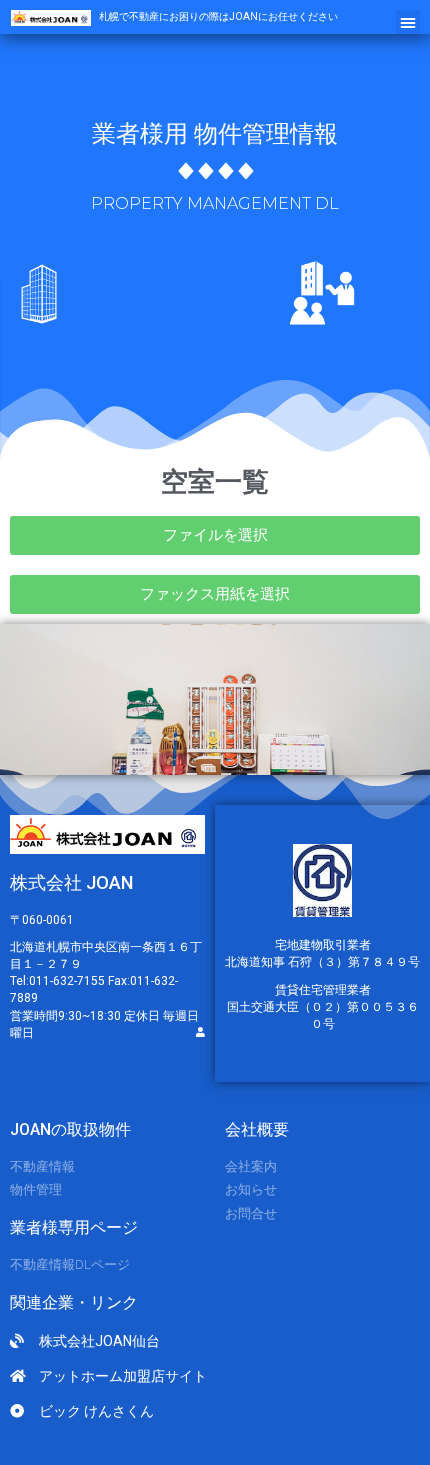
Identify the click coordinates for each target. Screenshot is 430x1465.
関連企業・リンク (74, 1302)
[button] (408, 22)
